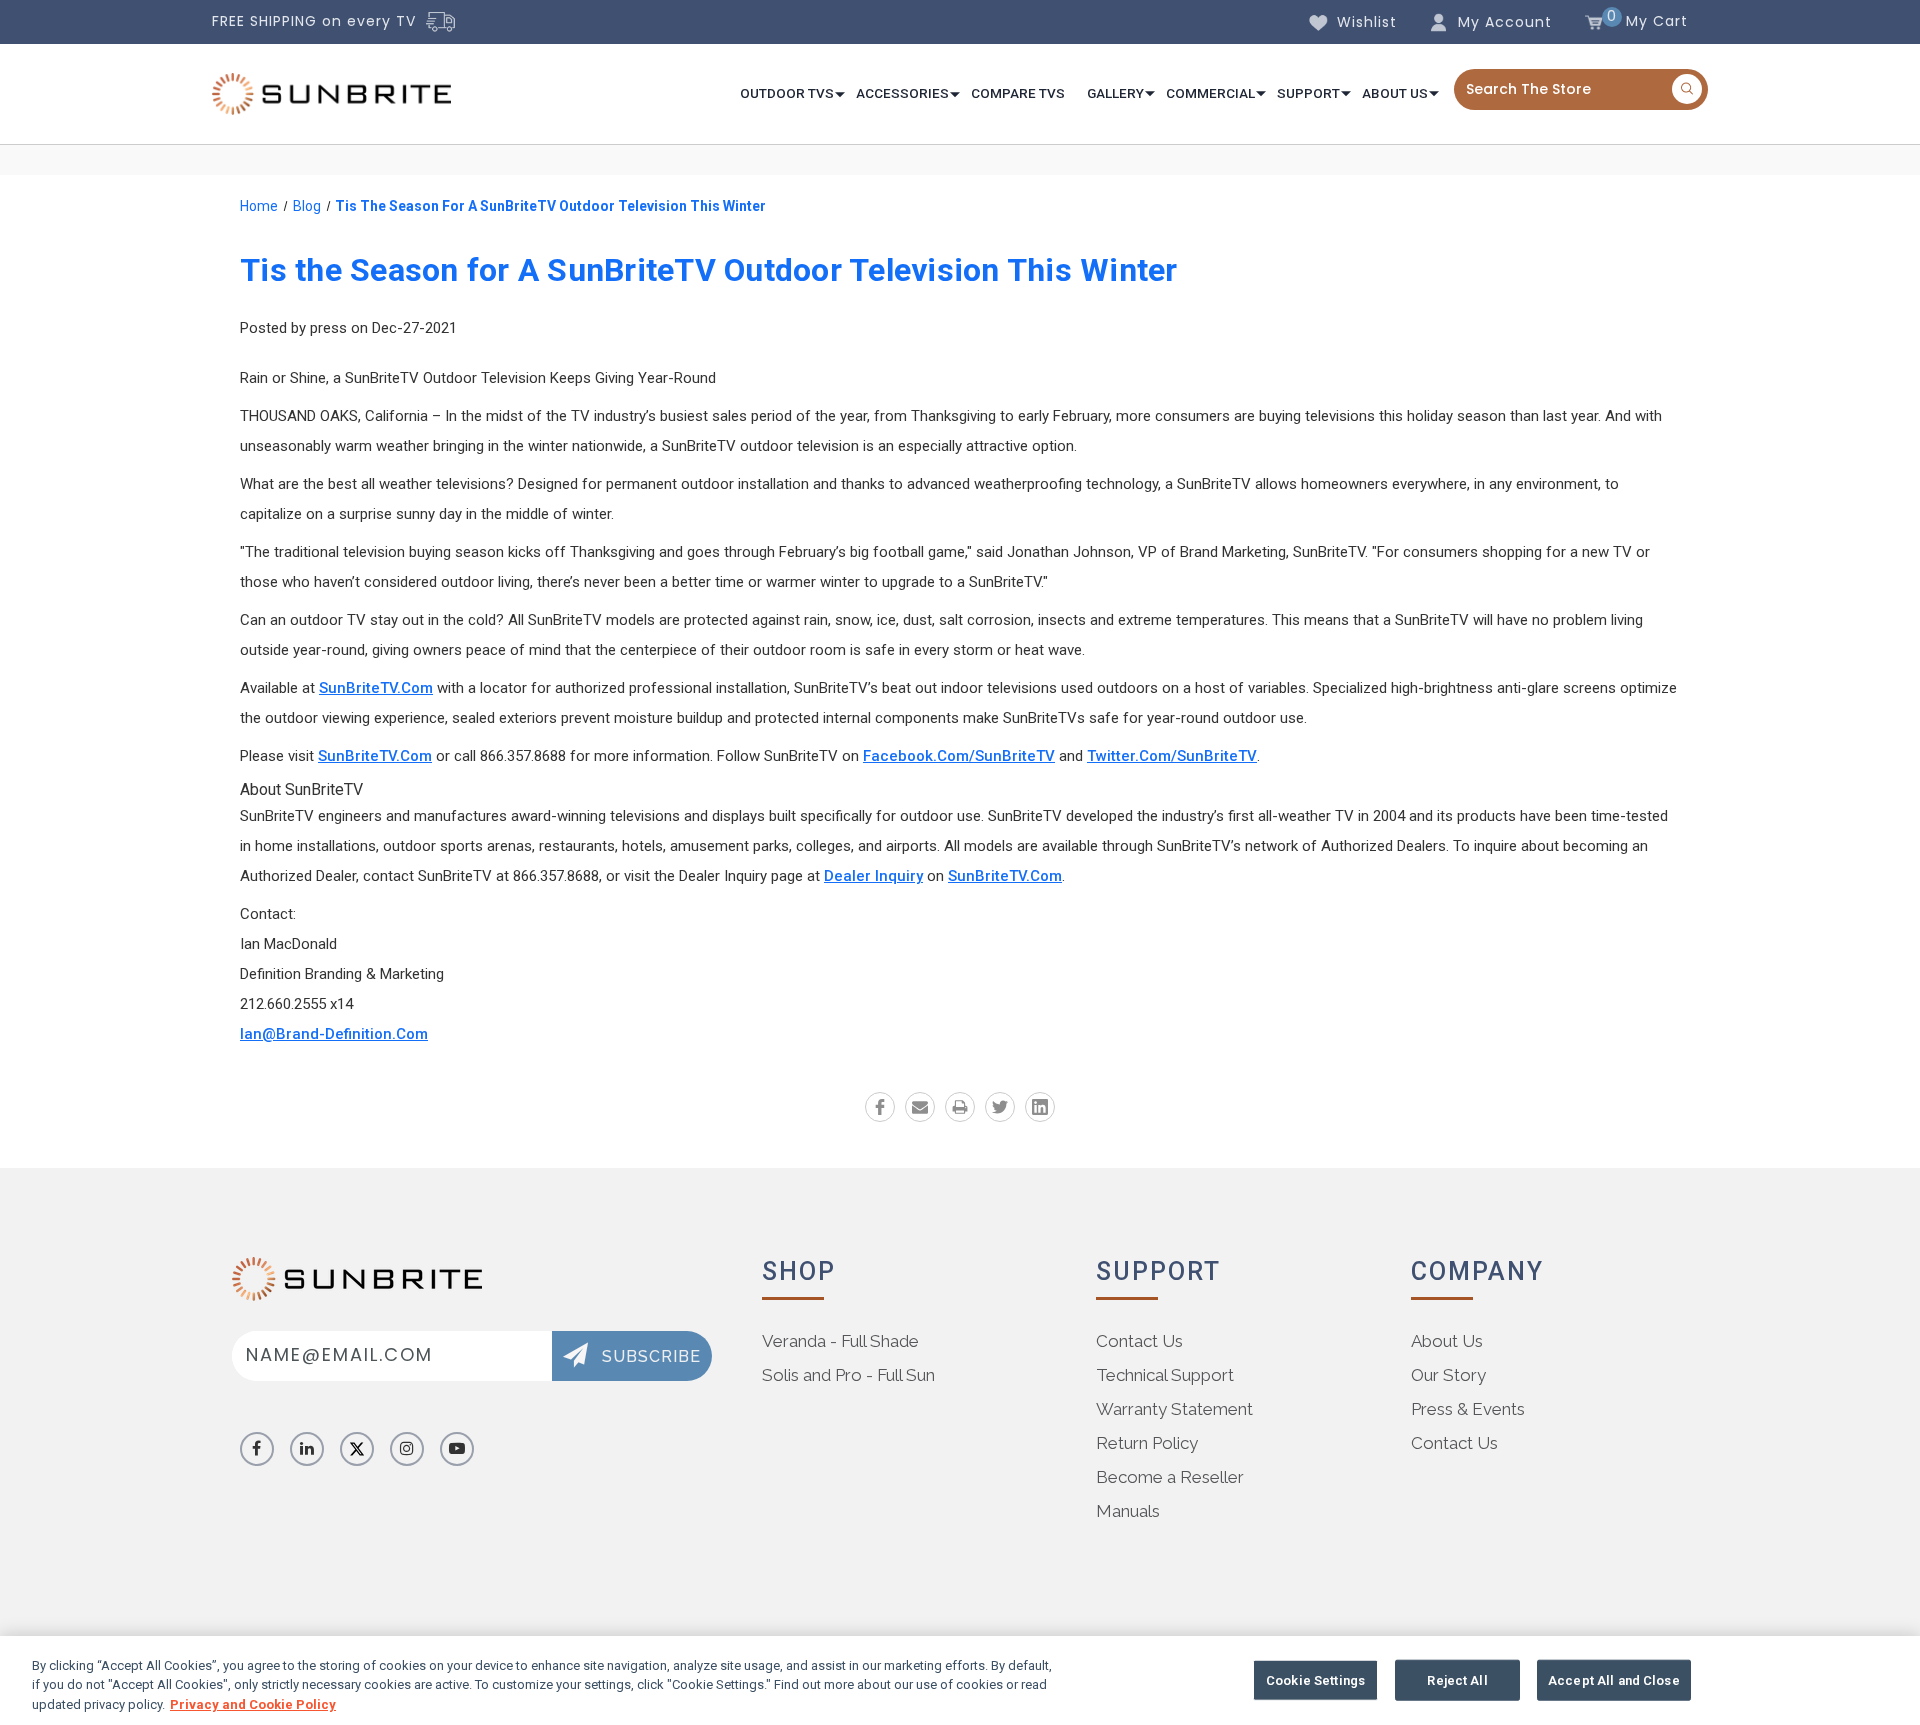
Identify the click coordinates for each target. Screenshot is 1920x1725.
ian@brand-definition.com (334, 1034)
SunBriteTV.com (376, 688)
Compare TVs (1018, 93)
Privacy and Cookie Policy (253, 1704)
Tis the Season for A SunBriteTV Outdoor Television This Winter (709, 270)
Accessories (902, 93)
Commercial (1210, 93)
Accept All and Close (1614, 1679)
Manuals (1128, 1511)
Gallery (1115, 93)
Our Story (1448, 1375)
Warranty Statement (1174, 1409)
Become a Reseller (1170, 1477)
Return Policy (1147, 1443)
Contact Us (1139, 1341)
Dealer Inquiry (873, 876)
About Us (1395, 93)
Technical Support (1165, 1375)
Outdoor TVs (787, 93)
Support (1308, 93)
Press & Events (1468, 1409)
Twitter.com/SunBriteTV (1172, 756)
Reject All (1457, 1679)
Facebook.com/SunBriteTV (959, 756)
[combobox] (1581, 89)
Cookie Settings (1315, 1679)
